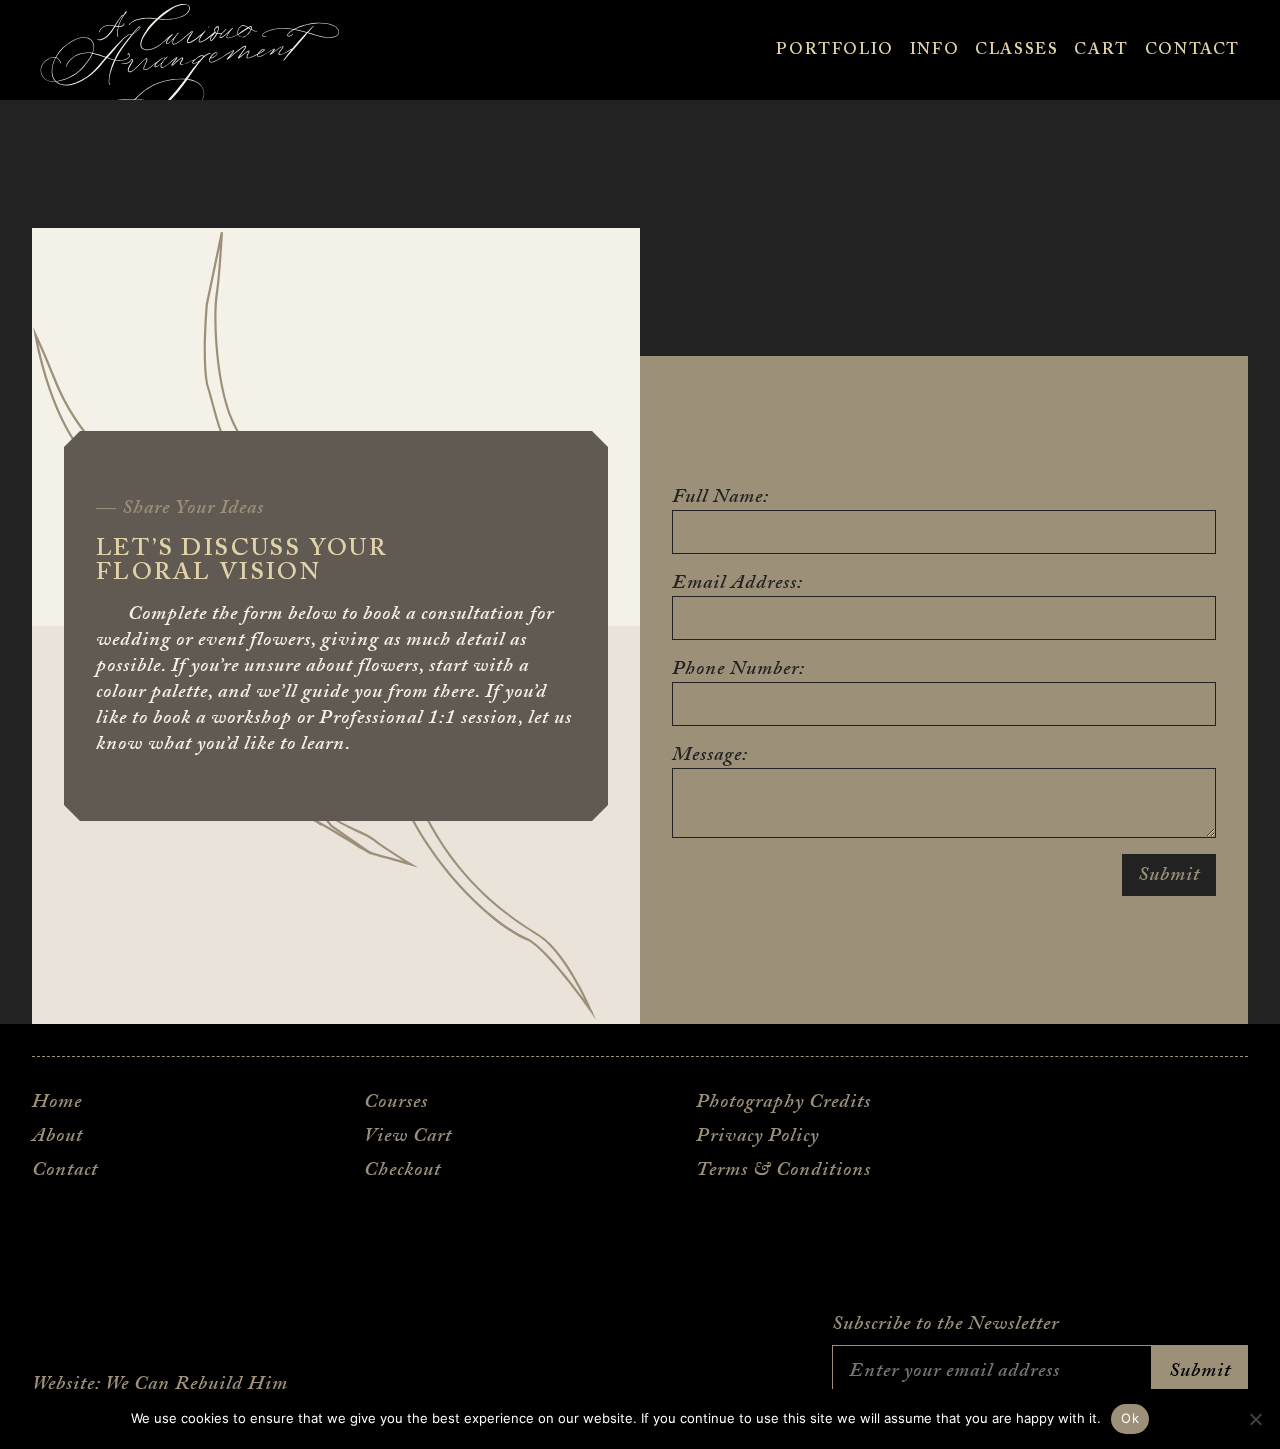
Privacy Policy (757, 1136)
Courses (396, 1102)
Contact (1192, 50)
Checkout (402, 1170)
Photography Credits (783, 1102)
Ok (1130, 1418)
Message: (710, 755)
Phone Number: (738, 669)
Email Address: (737, 583)
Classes (1016, 50)
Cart (1101, 50)
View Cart (408, 1136)
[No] (1255, 1419)
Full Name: (720, 497)
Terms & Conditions (783, 1170)
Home (57, 1102)
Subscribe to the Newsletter (945, 1324)
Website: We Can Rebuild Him (160, 1384)
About (57, 1136)
